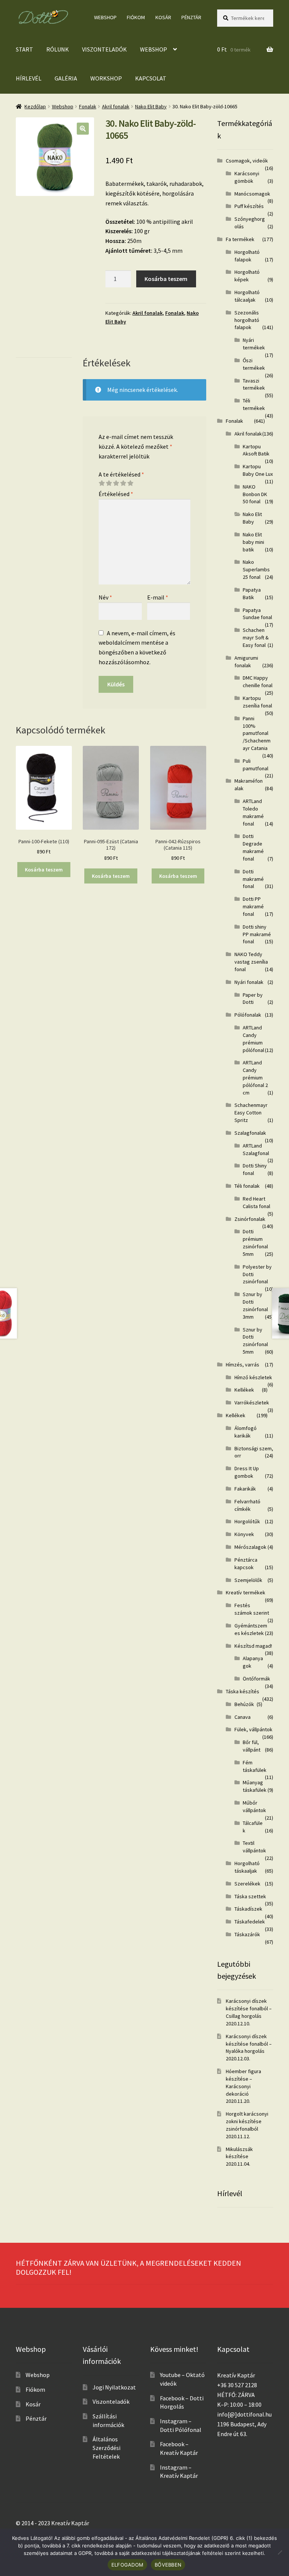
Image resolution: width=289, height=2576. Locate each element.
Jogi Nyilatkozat (114, 2387)
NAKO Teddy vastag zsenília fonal (251, 962)
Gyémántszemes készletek (251, 1629)
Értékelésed (116, 494)
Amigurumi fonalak (246, 662)
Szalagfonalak (250, 1133)
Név (105, 597)
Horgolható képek (247, 276)
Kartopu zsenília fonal (257, 702)
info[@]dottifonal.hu (244, 2414)
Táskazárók (247, 1934)
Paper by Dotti (253, 999)
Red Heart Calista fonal (256, 1202)
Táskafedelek (250, 1922)
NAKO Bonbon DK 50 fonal (255, 494)
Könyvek (244, 1534)
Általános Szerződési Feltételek (106, 2448)
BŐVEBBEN (168, 2565)
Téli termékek (254, 404)
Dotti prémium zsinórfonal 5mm (255, 1242)
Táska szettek (250, 1896)
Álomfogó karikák (246, 1432)
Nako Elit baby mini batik (253, 542)
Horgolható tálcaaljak (247, 296)
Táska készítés (243, 1691)
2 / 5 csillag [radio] (109, 483)
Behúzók (244, 1704)
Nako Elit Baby (151, 106)
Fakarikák (245, 1489)
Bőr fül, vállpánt (252, 1746)
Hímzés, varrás (243, 1365)
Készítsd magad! (253, 1646)
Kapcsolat (151, 78)
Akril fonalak (116, 106)
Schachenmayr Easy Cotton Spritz (251, 1113)
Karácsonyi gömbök (247, 177)
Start (24, 49)
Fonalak (88, 106)
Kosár (163, 17)
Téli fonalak (247, 1186)
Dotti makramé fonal (253, 879)
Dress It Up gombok (247, 1472)
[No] (280, 2552)
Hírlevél (29, 78)
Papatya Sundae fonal (257, 614)
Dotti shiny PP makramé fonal (257, 934)
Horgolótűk (247, 1521)
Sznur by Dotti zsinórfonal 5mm (255, 1341)
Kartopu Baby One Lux (258, 470)
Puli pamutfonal (256, 765)
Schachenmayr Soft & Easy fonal (256, 638)
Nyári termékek (254, 344)
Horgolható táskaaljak (247, 1867)
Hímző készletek (253, 1377)
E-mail (158, 597)
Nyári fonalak (249, 982)
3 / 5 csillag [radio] (116, 483)
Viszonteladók (104, 49)
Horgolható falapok (247, 256)
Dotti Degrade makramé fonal (253, 847)
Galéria (66, 78)
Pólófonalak (248, 1015)
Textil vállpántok (254, 1847)
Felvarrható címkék (247, 1505)
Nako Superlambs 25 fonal (256, 569)
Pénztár (191, 17)
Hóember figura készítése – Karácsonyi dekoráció (243, 2082)
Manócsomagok (252, 194)
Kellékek (244, 1390)
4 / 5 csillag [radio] (123, 483)
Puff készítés (249, 206)
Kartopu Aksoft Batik (256, 450)
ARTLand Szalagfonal (256, 1149)
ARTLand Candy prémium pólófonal (253, 1039)
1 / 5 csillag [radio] (102, 483)
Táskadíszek (248, 1909)
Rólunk (58, 49)
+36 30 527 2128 (237, 2385)
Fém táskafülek (255, 1766)
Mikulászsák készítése (239, 2153)
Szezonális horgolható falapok (247, 320)
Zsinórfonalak (250, 1219)
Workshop (106, 78)
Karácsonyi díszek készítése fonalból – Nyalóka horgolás (249, 2044)
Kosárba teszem (166, 279)
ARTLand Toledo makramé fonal (253, 812)
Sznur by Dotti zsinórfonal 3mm (255, 1305)
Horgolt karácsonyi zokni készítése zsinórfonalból (247, 2121)
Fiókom (136, 17)
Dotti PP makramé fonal (253, 906)
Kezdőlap (35, 106)
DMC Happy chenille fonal (258, 682)
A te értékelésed (121, 474)
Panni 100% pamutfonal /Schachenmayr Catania (257, 733)
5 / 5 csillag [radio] (130, 483)
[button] (83, 129)
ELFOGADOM (127, 2565)
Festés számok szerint (252, 1609)
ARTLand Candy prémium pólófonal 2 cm (255, 1077)
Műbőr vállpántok (254, 1806)
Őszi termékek (254, 364)
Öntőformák (256, 1679)
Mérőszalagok (250, 1547)
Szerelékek (247, 1884)
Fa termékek (240, 239)
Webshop (105, 17)
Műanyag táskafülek (255, 1786)
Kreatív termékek (246, 1592)
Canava (243, 1717)
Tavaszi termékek (254, 384)
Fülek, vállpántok (253, 1729)
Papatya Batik (252, 594)
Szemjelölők (248, 1580)
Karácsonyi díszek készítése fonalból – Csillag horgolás (249, 2008)
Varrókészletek (252, 1403)
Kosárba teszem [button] (44, 870)
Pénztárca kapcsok (246, 1564)
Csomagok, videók (247, 161)
